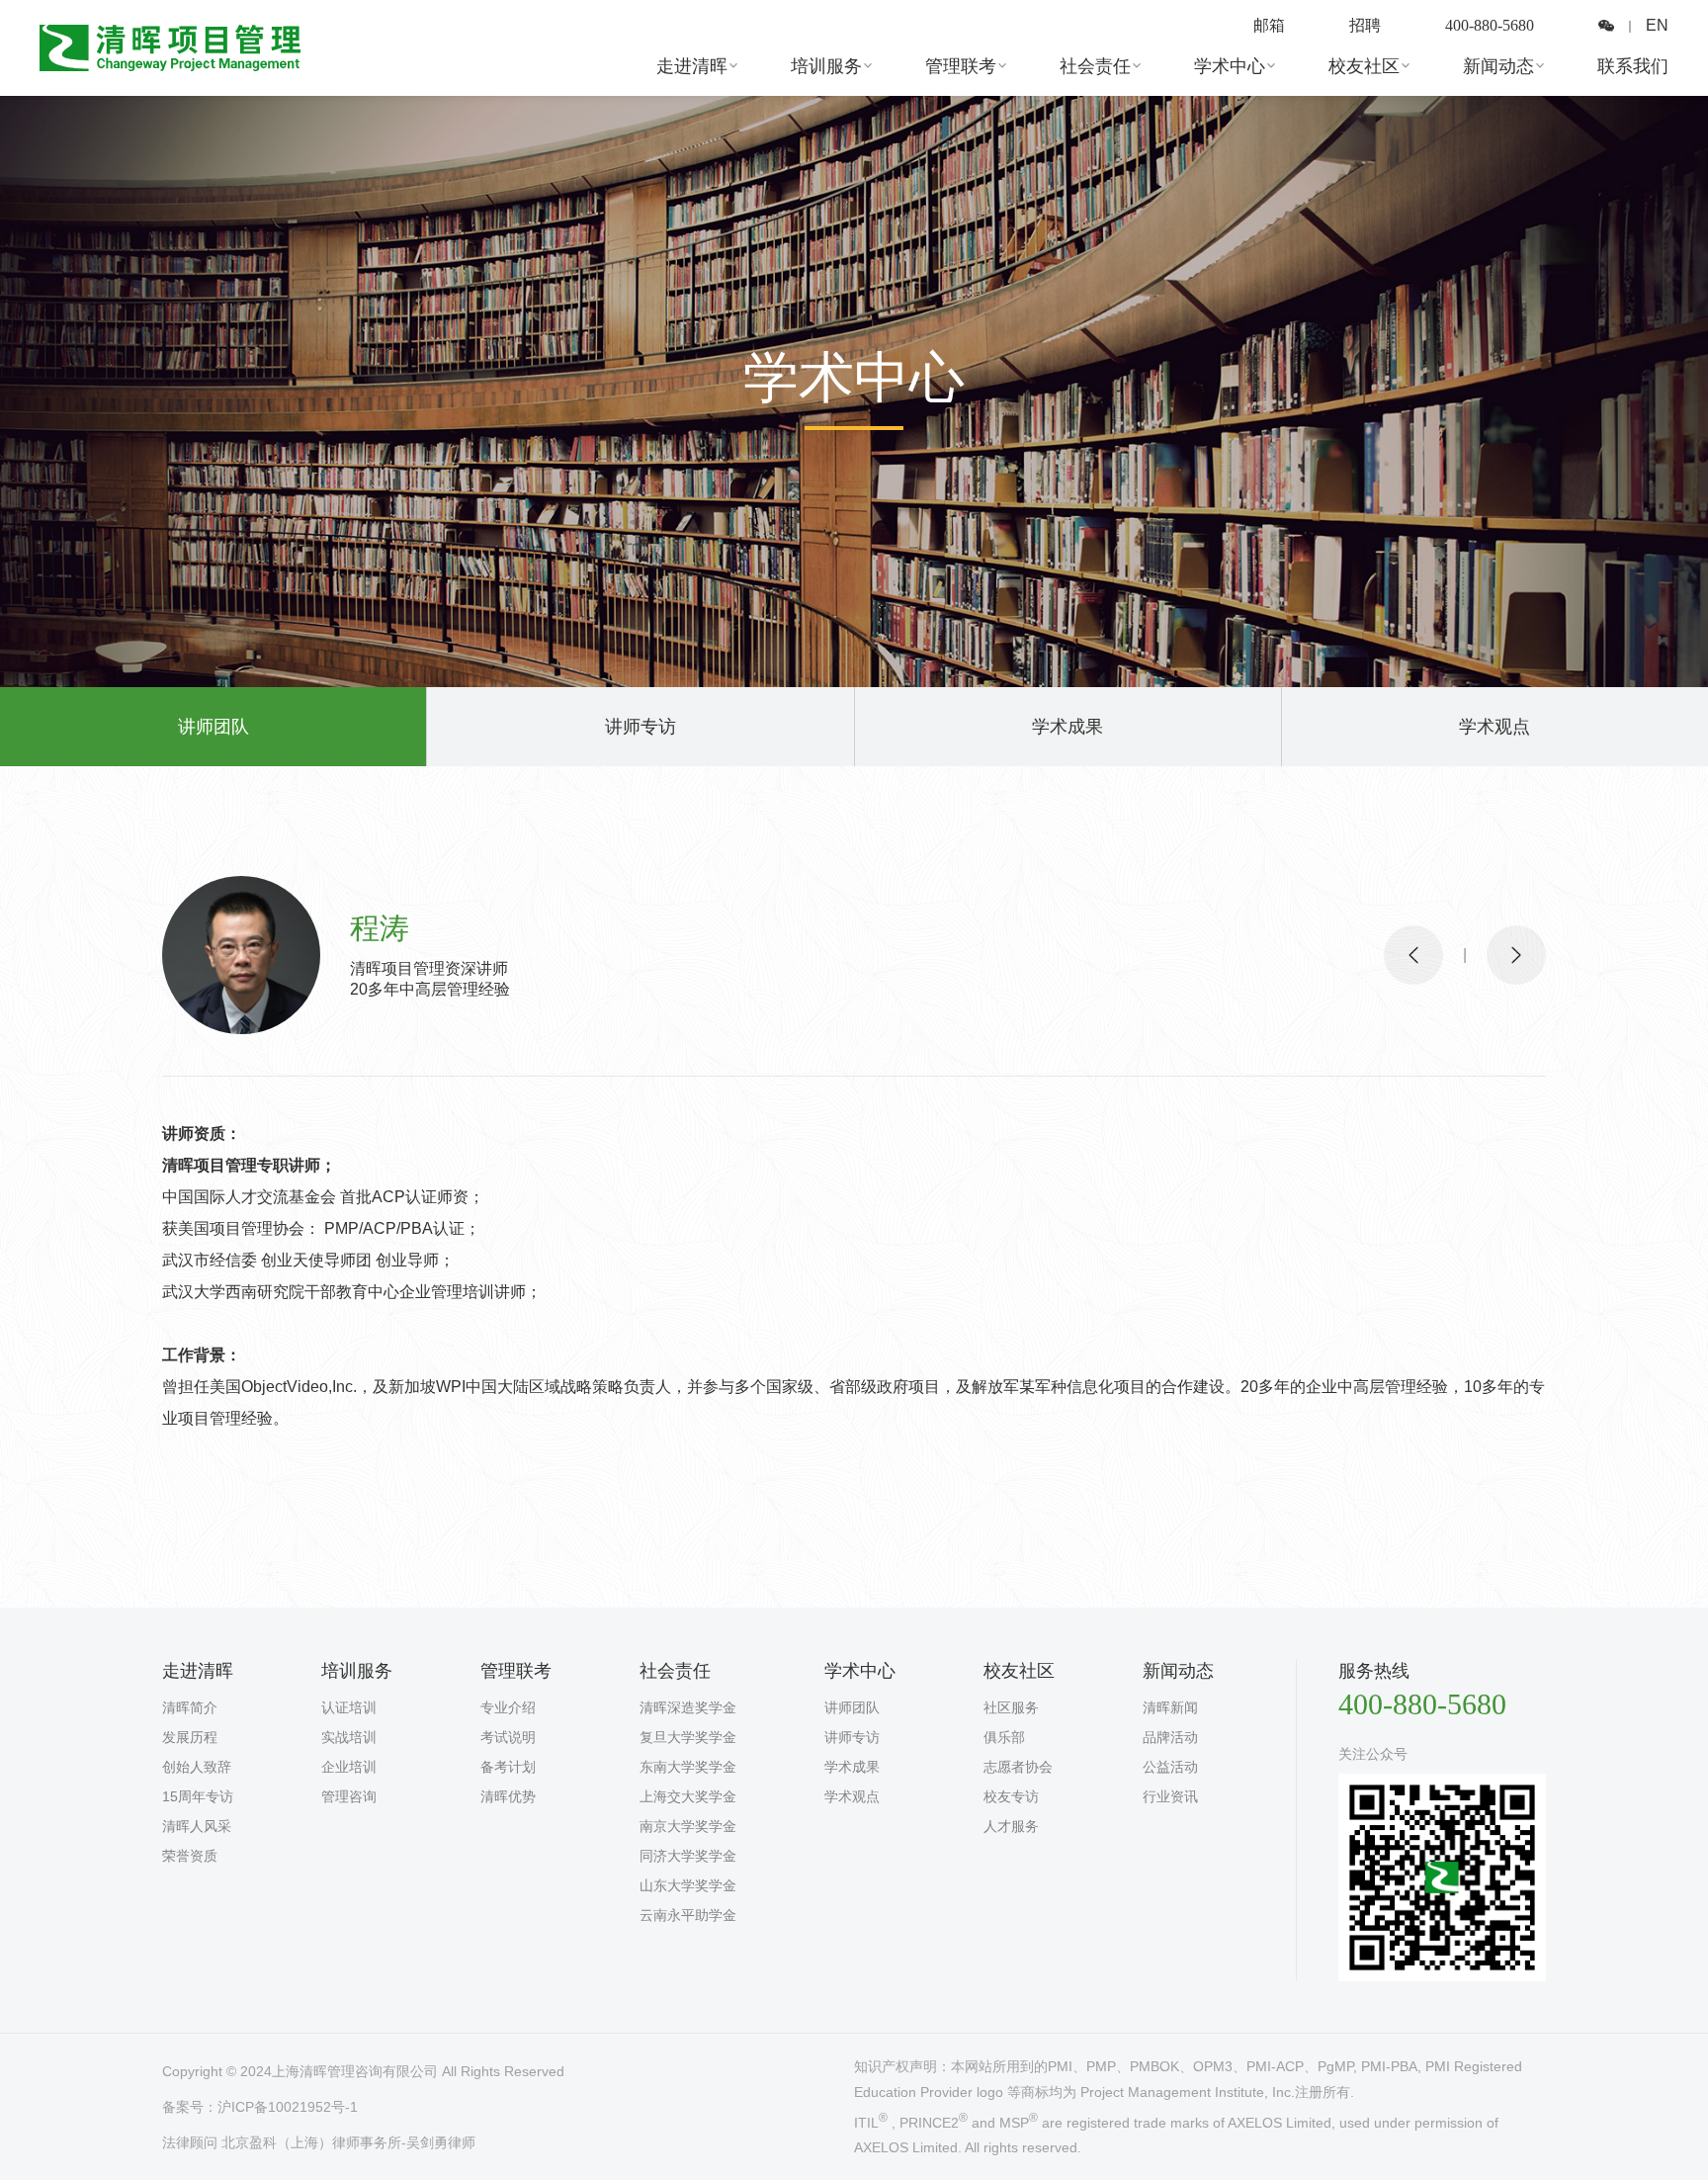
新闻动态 (1498, 66)
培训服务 (826, 66)
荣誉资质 (190, 1856)
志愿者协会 (1018, 1767)
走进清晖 (692, 66)
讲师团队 (213, 727)
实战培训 (349, 1737)
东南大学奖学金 (688, 1767)
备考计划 (508, 1767)
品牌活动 (1170, 1737)
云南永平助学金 (688, 1915)
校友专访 (1011, 1796)
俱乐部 (1004, 1737)
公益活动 (1170, 1767)
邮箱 (1269, 25)
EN (1657, 25)
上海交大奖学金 (688, 1796)
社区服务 (1011, 1707)
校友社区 (1364, 66)
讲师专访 (640, 727)
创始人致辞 (197, 1767)
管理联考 (961, 66)
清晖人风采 (197, 1826)
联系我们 (1633, 66)
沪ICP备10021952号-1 (288, 2107)
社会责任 (1095, 66)
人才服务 (1011, 1826)
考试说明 (508, 1737)
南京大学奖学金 (688, 1826)
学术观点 (1494, 727)
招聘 (1365, 25)
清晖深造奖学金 (688, 1707)
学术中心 (1230, 66)
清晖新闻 (1170, 1707)
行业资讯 (1170, 1796)
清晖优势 (508, 1796)
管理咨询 (349, 1796)
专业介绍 (508, 1707)
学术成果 (1067, 727)
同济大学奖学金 (688, 1856)
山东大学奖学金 (688, 1885)
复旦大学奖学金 (688, 1737)
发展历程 (190, 1737)
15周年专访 (198, 1796)
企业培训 (349, 1767)
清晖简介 (190, 1707)
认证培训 (349, 1707)
